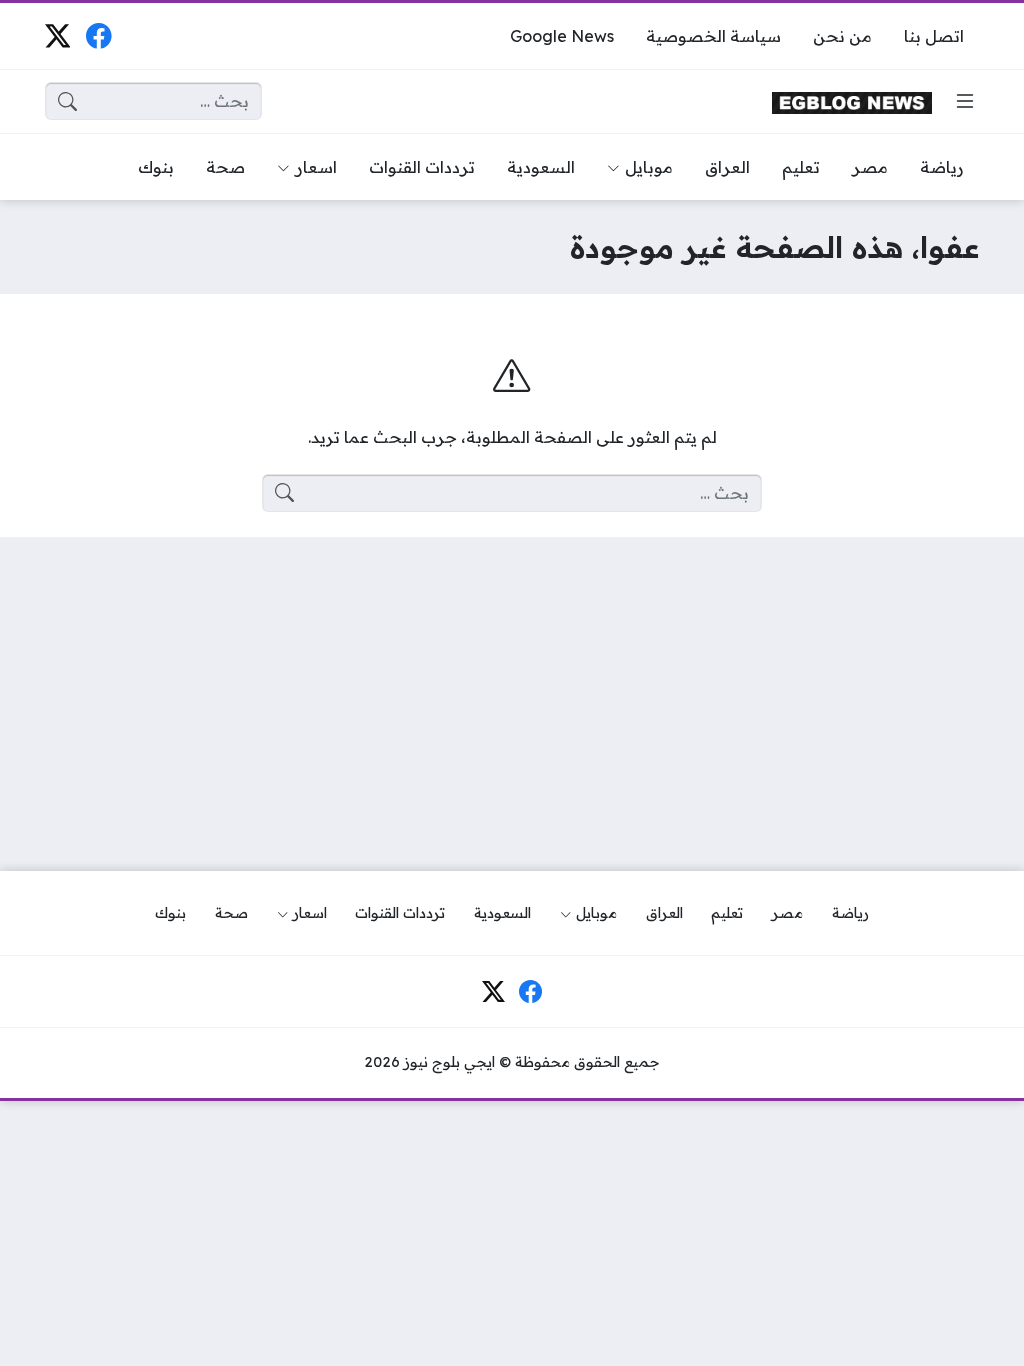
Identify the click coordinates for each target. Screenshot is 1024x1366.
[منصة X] (57, 35)
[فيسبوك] (98, 35)
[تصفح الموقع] (965, 101)
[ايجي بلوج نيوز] (852, 101)
